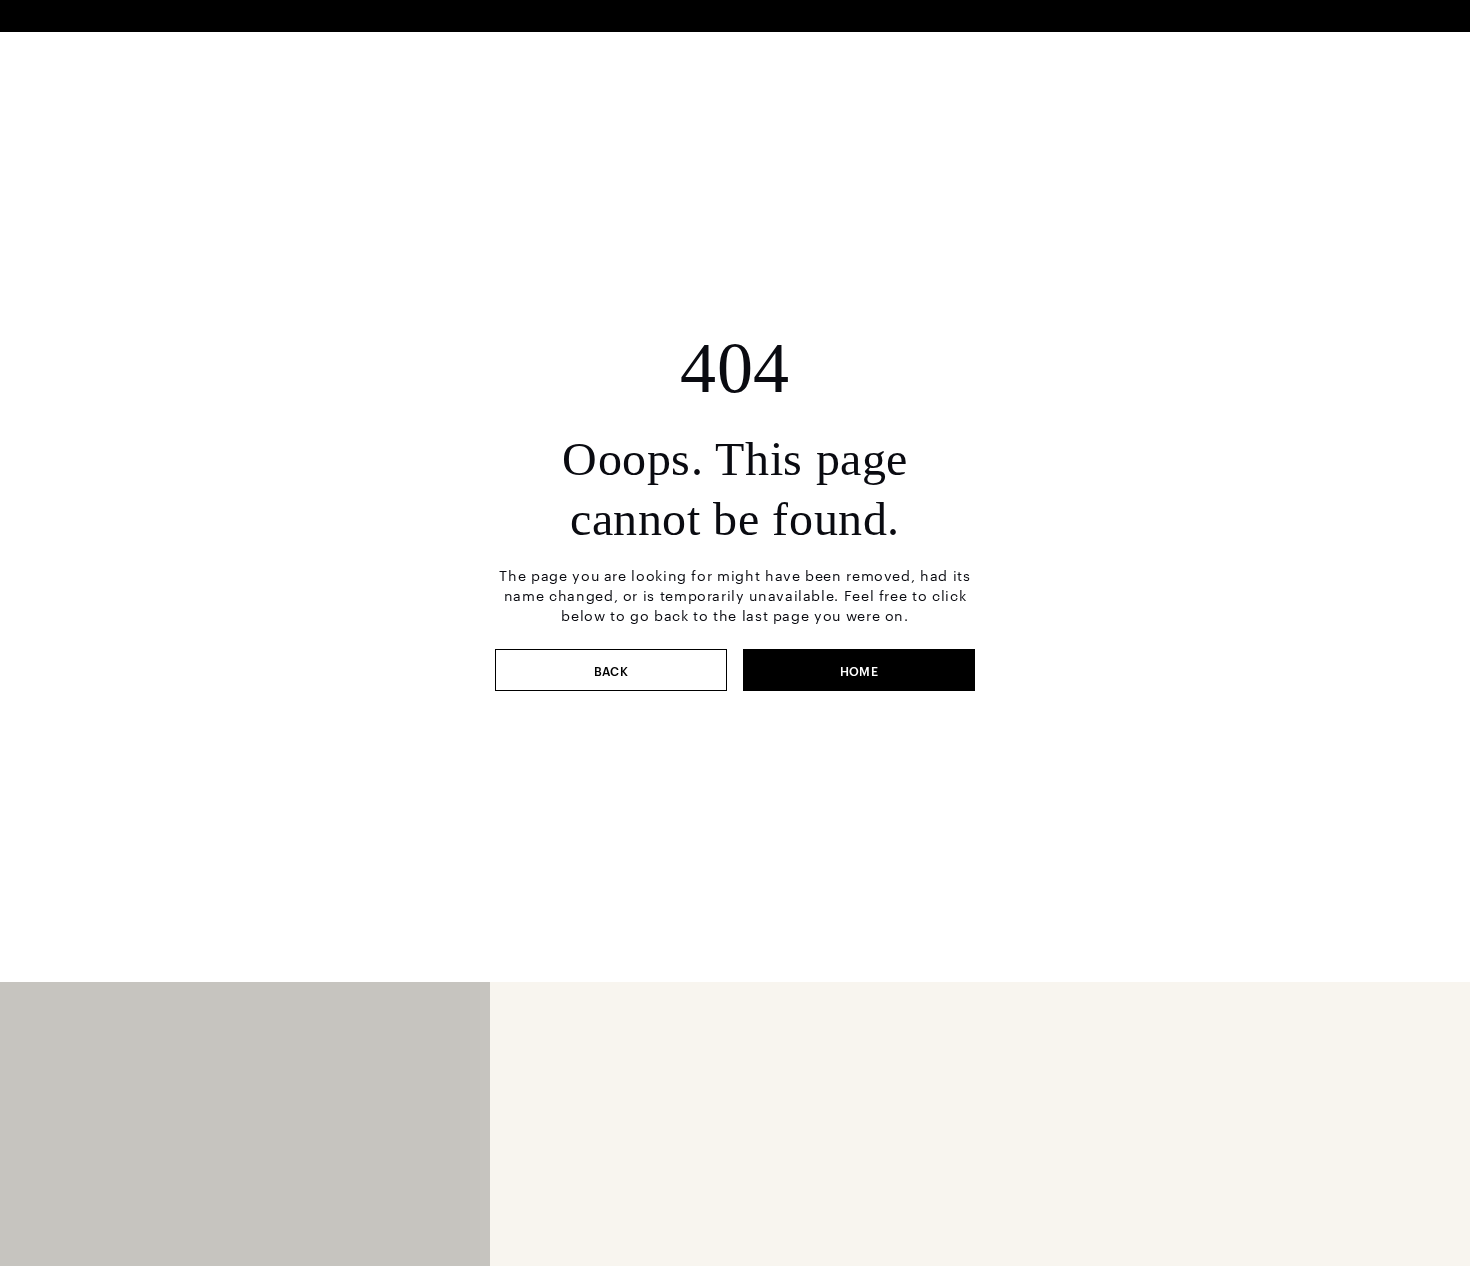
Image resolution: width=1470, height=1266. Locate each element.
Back (611, 670)
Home (859, 670)
